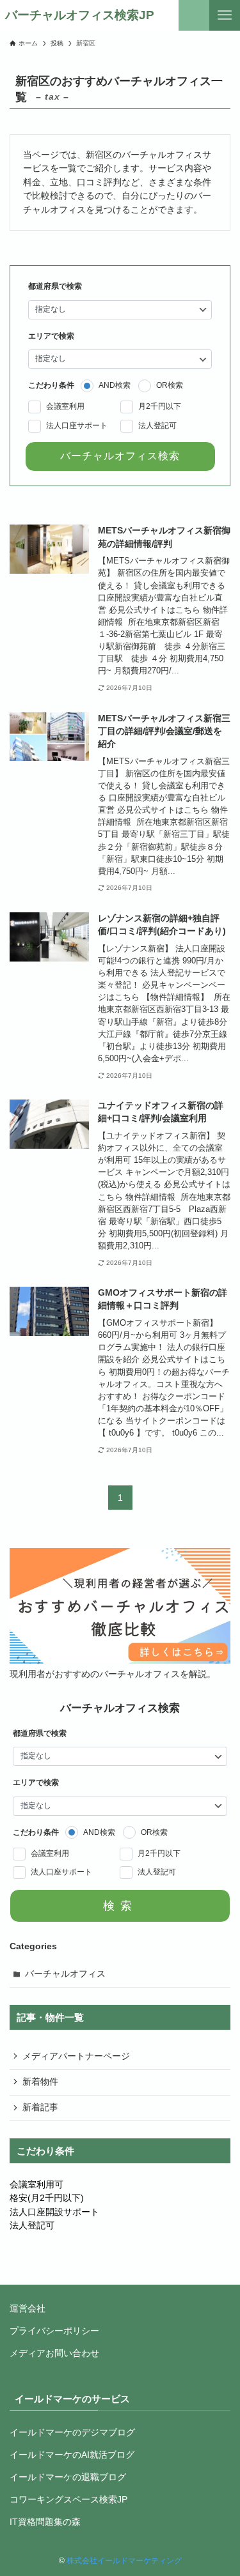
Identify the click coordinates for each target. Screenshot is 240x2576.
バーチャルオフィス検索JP (80, 16)
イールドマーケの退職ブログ (68, 2477)
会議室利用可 (36, 2185)
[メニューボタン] (225, 15)
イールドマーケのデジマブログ (72, 2433)
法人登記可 (157, 425)
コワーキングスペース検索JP (68, 2500)
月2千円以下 (160, 406)
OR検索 (170, 385)
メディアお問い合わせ (54, 2353)
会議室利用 (65, 406)
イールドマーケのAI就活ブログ (72, 2455)
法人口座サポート (77, 425)
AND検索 (115, 385)
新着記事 (40, 2107)
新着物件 (40, 2082)
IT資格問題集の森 (45, 2522)
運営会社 (28, 2309)
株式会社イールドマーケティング (124, 2561)
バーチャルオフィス (65, 1974)
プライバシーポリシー (54, 2331)
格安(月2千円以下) (47, 2198)
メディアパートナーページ (76, 2056)
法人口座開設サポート (54, 2212)
